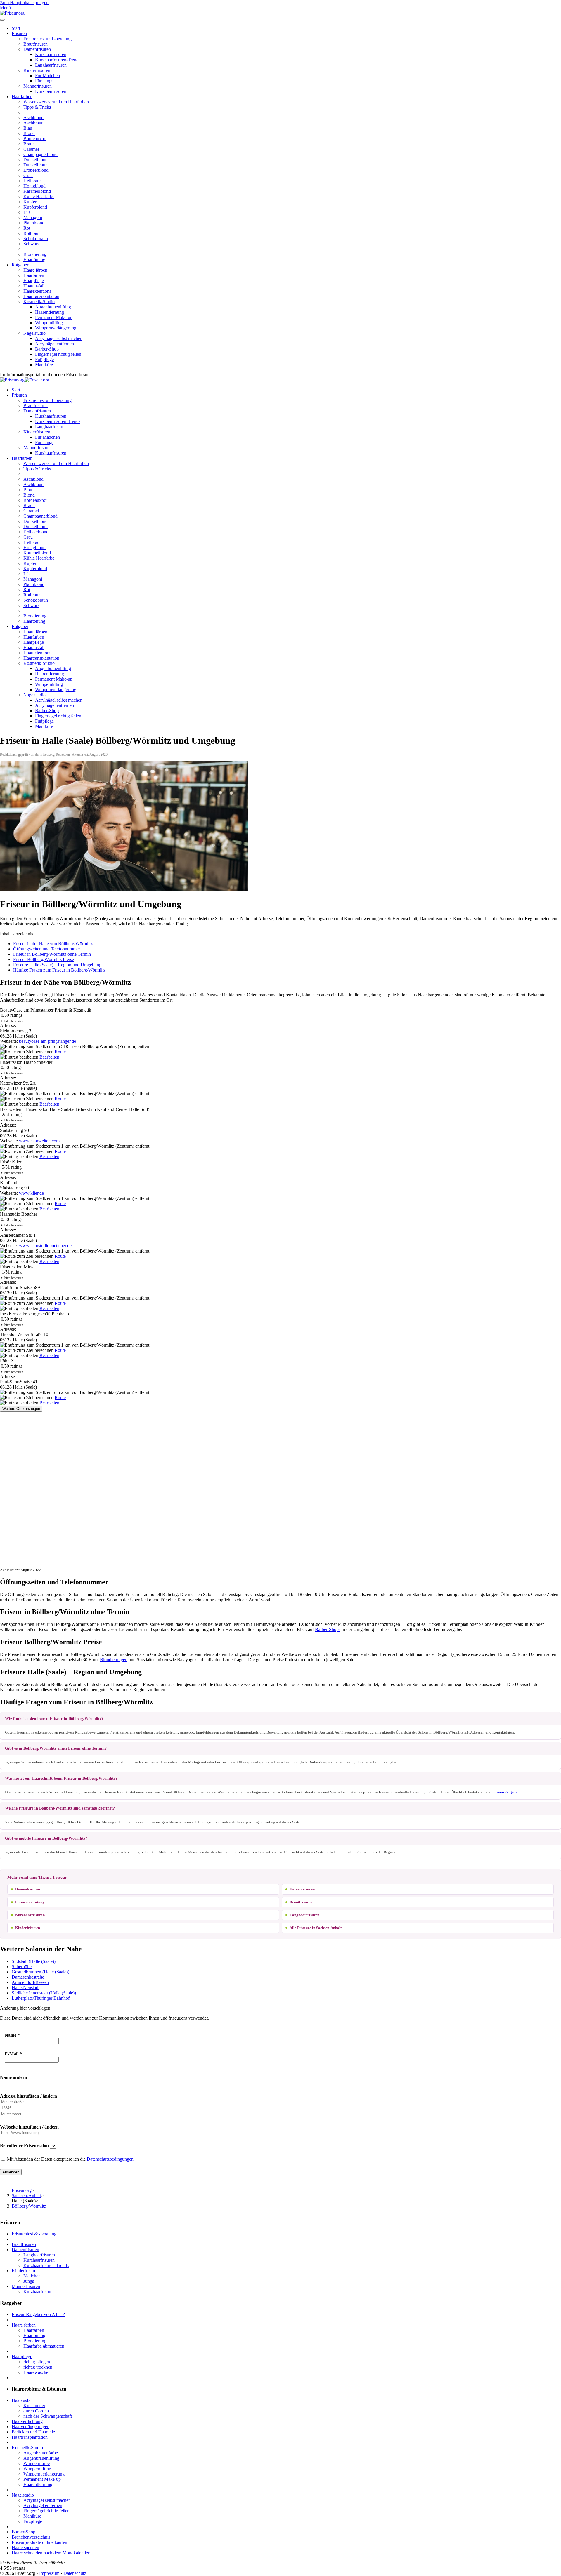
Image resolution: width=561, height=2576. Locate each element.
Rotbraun (32, 233)
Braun (29, 144)
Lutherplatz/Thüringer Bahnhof (41, 1998)
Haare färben (35, 270)
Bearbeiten (49, 1057)
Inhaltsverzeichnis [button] (17, 934)
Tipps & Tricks (37, 107)
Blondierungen (114, 1660)
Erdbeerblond (36, 170)
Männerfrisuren (38, 86)
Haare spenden (25, 2548)
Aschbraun (33, 123)
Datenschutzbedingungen (110, 2159)
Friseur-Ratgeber (505, 1792)
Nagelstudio (34, 333)
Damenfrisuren (37, 49)
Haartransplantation (41, 296)
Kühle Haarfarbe (39, 196)
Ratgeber (20, 265)
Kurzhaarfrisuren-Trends (58, 60)
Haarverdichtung (27, 2421)
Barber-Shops (328, 1629)
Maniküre (44, 365)
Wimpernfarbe (37, 2463)
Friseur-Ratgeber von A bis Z (39, 2314)
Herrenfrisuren (302, 1889)
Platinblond (34, 223)
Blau (28, 128)
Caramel (31, 149)
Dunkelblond (36, 160)
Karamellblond (37, 191)
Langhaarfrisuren (51, 65)
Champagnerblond (40, 154)
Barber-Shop (47, 349)
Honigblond (34, 186)
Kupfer (30, 202)
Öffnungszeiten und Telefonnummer (47, 949)
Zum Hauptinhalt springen (24, 2)
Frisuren (19, 33)
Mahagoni (33, 217)
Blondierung (35, 254)
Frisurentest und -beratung (47, 39)
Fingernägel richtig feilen (58, 354)
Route (60, 1052)
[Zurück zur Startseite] (12, 13)
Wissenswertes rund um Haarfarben (56, 102)
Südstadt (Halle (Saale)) (34, 1961)
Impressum (49, 2573)
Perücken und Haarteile (33, 2432)
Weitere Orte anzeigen (21, 1409)
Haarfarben (22, 97)
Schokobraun (36, 238)
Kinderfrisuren (37, 70)
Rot (27, 228)
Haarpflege (34, 281)
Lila (27, 212)
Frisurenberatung (30, 1902)
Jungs (29, 2281)
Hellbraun (33, 181)
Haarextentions (37, 291)
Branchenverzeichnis (31, 2537)
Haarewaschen (37, 2372)
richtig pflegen (37, 2362)
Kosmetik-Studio (39, 302)
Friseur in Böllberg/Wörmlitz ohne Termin (52, 954)
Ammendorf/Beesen (30, 1982)
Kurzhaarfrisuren (51, 54)
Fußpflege (44, 359)
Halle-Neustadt (26, 1988)
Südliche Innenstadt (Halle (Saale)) (44, 1993)
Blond (29, 133)
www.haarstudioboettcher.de (45, 1246)
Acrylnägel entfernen (54, 344)
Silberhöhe (22, 1967)
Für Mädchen (47, 76)
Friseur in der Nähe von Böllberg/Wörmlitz (53, 944)
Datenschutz (75, 2573)
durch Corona (36, 2411)
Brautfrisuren (36, 44)
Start (16, 28)
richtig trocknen (38, 2367)
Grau (28, 175)
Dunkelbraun (36, 165)
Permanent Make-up (54, 317)
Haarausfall (34, 286)
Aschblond (33, 118)
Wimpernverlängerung (56, 328)
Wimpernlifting (49, 323)
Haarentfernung (50, 312)
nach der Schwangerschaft (48, 2416)
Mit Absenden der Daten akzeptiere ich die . (70, 2159)
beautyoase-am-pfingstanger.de (47, 1041)
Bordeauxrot (35, 139)
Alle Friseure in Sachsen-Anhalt (316, 1928)
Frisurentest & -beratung (34, 2234)
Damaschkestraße (28, 1977)
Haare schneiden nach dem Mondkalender (51, 2553)
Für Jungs (44, 81)
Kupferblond (35, 207)
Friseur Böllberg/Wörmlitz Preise (44, 959)
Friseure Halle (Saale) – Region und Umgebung (57, 965)
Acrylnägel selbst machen (59, 338)
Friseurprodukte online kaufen (39, 2542)
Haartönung (34, 260)
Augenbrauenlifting (53, 307)
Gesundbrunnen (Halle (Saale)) (40, 1972)
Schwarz (31, 244)
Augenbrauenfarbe (41, 2453)
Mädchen (32, 2276)
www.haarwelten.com (39, 1141)
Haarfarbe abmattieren (44, 2346)
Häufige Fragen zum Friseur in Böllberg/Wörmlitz (59, 970)
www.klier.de (31, 1193)
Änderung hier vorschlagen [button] (25, 2008)
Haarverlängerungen (31, 2427)
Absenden (11, 2172)
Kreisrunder (34, 2406)
